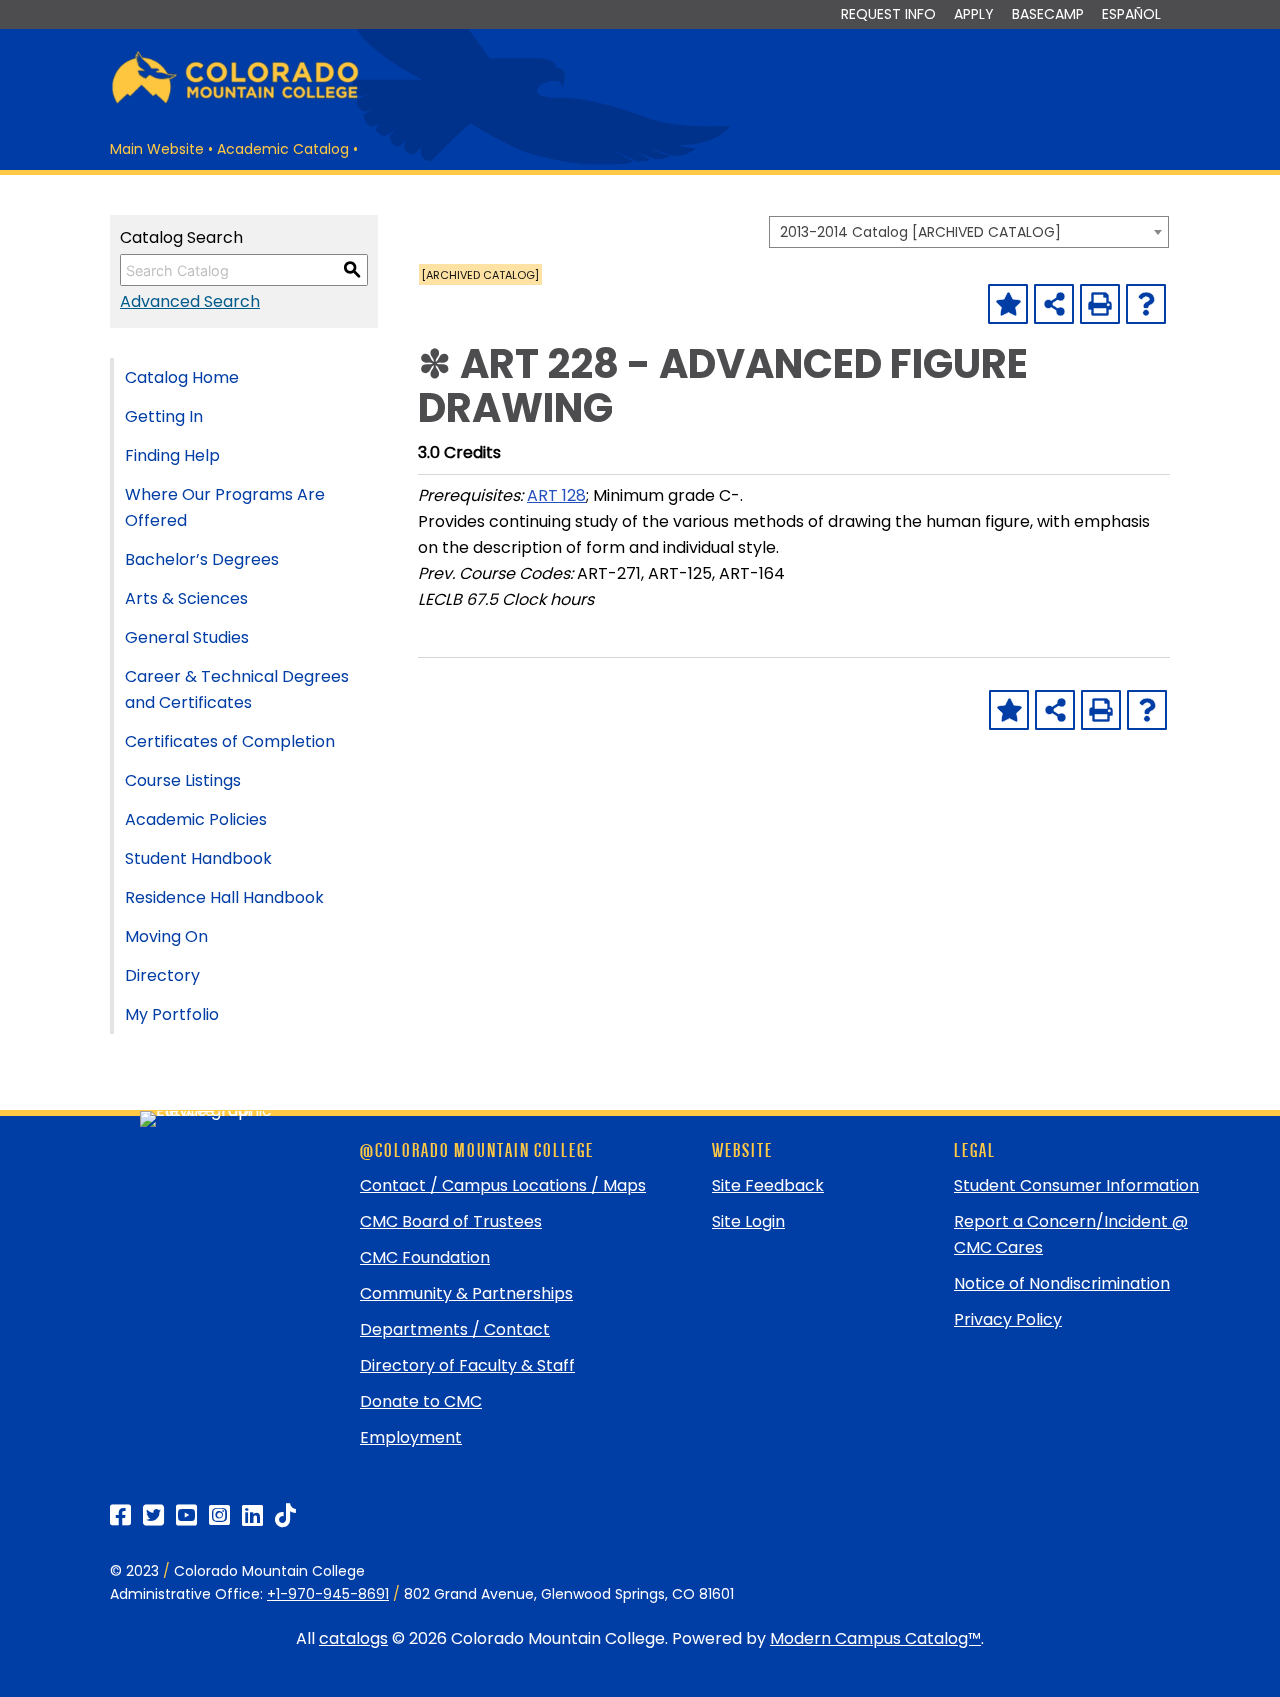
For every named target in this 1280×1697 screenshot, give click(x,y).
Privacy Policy (1008, 1319)
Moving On (166, 936)
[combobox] (969, 232)
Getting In (164, 416)
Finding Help (172, 455)
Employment (411, 1437)
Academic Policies (196, 819)
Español (1131, 14)
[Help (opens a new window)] (1146, 304)
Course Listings (183, 780)
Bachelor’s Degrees (202, 559)
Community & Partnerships (466, 1293)
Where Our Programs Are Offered (225, 507)
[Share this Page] (1054, 304)
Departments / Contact (455, 1329)
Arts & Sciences (186, 598)
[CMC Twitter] (153, 1515)
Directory (162, 975)
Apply (974, 14)
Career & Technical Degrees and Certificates (237, 689)
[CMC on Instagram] (219, 1515)
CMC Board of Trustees (451, 1221)
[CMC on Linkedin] (252, 1515)
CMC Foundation (425, 1257)
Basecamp (1048, 14)
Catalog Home (182, 377)
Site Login (748, 1221)
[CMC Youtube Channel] (186, 1515)
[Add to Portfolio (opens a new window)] (1008, 304)
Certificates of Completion (230, 741)
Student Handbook (198, 858)
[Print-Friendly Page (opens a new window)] (1100, 304)
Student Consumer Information (1076, 1185)
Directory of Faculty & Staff (467, 1365)
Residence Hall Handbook (224, 897)
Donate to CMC (421, 1401)
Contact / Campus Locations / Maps (503, 1185)
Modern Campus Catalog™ (875, 1638)
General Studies (187, 637)
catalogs (353, 1638)
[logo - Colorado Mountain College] (235, 100)
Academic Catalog (283, 149)
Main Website (157, 149)
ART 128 (556, 495)
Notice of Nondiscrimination (1062, 1283)
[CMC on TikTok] (285, 1515)
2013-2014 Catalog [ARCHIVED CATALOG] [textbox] (920, 232)
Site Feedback (768, 1185)
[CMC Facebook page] (120, 1515)
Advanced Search (190, 301)
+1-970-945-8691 (328, 1594)
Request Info (888, 14)
